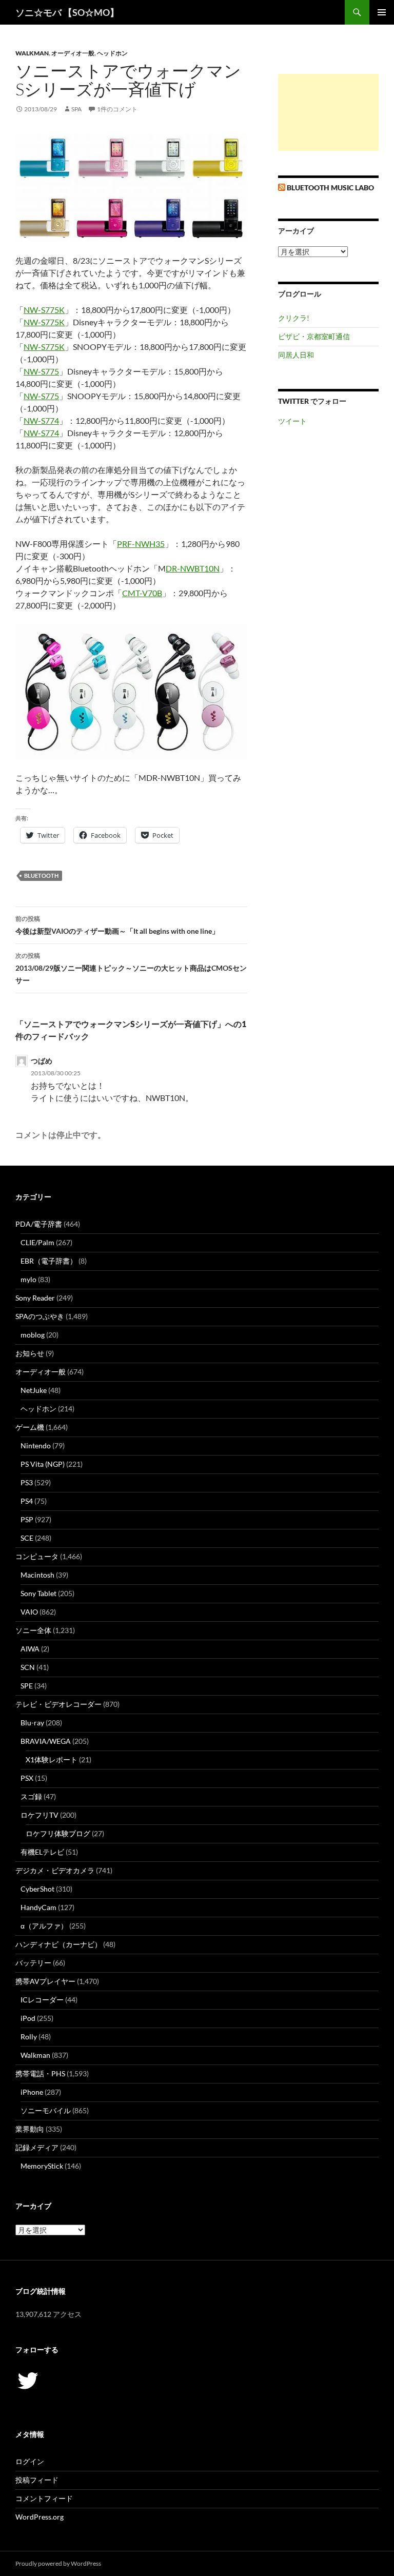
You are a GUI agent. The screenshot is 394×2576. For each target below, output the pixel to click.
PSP (27, 1519)
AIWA (30, 1649)
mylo (28, 1279)
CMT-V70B (142, 593)
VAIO (29, 1612)
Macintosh (37, 1575)
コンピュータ (37, 1556)
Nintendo (36, 1446)
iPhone (32, 2092)
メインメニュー (382, 12)
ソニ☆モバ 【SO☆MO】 (67, 12)
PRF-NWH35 (141, 544)
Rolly (29, 2037)
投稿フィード (37, 2480)
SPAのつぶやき (40, 1316)
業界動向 (30, 2129)
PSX (27, 1778)
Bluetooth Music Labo (330, 188)
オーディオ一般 (73, 53)
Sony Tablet (38, 1593)
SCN (28, 1667)
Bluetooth (41, 876)
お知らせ (30, 1353)
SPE (27, 1686)
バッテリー (33, 1963)
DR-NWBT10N (193, 568)
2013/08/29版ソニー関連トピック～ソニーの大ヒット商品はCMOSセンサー (131, 968)
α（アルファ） (44, 1926)
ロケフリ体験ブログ (58, 1833)
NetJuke (34, 1390)
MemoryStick (42, 2166)
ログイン (30, 2461)
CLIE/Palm (37, 1242)
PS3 (27, 1482)
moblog (33, 1335)
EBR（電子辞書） (49, 1261)
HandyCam (38, 1907)
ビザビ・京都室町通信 (314, 336)
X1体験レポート (52, 1759)
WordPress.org (40, 2517)
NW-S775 (41, 371)
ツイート (292, 421)
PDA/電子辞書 (39, 1224)
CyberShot (37, 1889)
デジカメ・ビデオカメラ (55, 1870)
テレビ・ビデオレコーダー (58, 1704)
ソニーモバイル (46, 2110)
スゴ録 (31, 1796)
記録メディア (37, 2147)
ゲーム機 (30, 1427)
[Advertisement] (328, 112)
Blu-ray (32, 1723)
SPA (76, 109)
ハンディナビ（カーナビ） (58, 1944)
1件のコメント (117, 109)
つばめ (42, 1061)
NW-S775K (44, 310)
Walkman (32, 53)
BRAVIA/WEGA (46, 1741)
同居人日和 (296, 355)
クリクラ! (294, 318)
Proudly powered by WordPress (58, 2563)
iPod (28, 2018)
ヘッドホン (112, 53)
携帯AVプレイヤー (45, 1981)
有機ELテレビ (42, 1852)
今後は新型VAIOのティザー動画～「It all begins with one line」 (117, 925)
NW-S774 (41, 420)
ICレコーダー (42, 2000)
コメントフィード (44, 2498)
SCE (27, 1538)
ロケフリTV (40, 1815)
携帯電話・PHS (40, 2073)
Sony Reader (35, 1298)
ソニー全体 (33, 1630)
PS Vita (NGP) (43, 1464)
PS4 (27, 1501)
